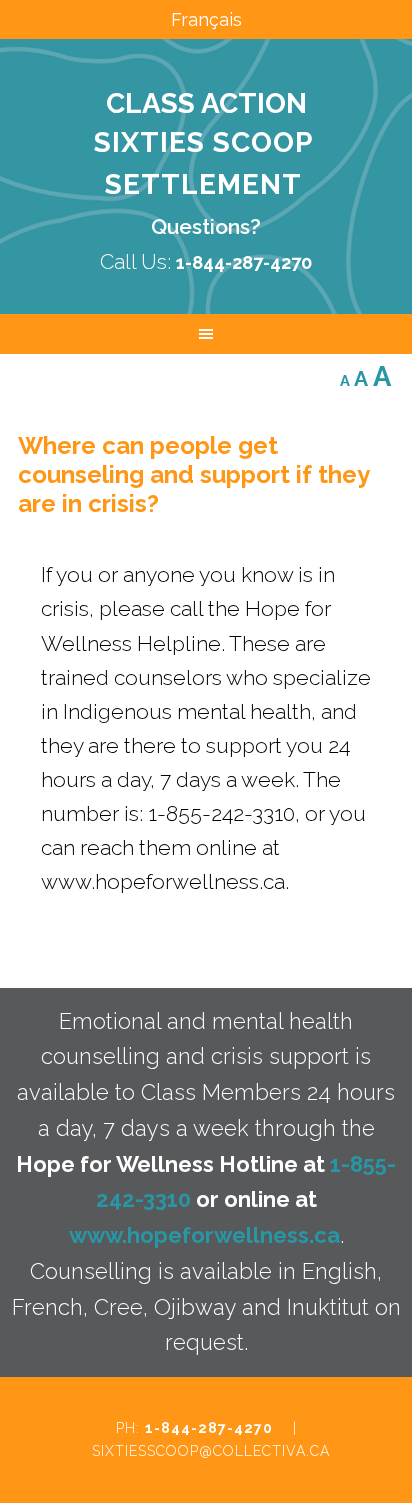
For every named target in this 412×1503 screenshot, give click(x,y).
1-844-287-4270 (209, 1428)
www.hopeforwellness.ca (204, 1235)
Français (206, 19)
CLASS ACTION (206, 103)
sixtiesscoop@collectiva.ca (211, 1451)
